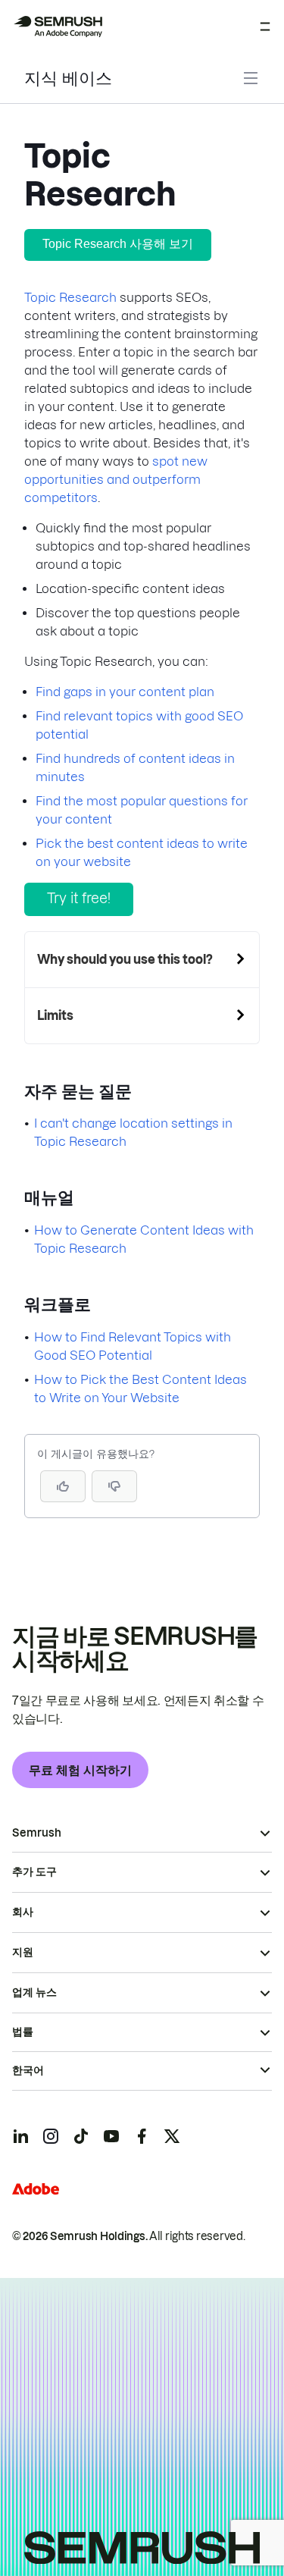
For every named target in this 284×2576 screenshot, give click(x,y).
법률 (23, 2032)
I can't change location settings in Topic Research (133, 1132)
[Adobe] (36, 2189)
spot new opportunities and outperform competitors (116, 479)
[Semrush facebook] (142, 2136)
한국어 (28, 2070)
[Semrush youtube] (111, 2136)
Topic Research (70, 297)
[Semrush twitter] (172, 2136)
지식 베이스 (68, 78)
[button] (114, 1486)
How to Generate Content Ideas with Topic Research (144, 1239)
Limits (55, 1015)
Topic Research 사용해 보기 (118, 244)
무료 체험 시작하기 (80, 1770)
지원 (23, 1952)
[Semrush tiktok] (81, 2136)
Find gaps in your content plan (125, 692)
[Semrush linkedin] (20, 2136)
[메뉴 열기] (265, 27)
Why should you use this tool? (125, 959)
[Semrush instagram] (51, 2136)
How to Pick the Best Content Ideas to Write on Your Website (140, 1388)
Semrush (37, 1833)
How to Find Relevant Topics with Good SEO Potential (133, 1346)
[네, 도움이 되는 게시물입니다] (63, 1486)
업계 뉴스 (34, 1992)
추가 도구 (34, 1872)
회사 (23, 1912)
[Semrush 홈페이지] (58, 27)
